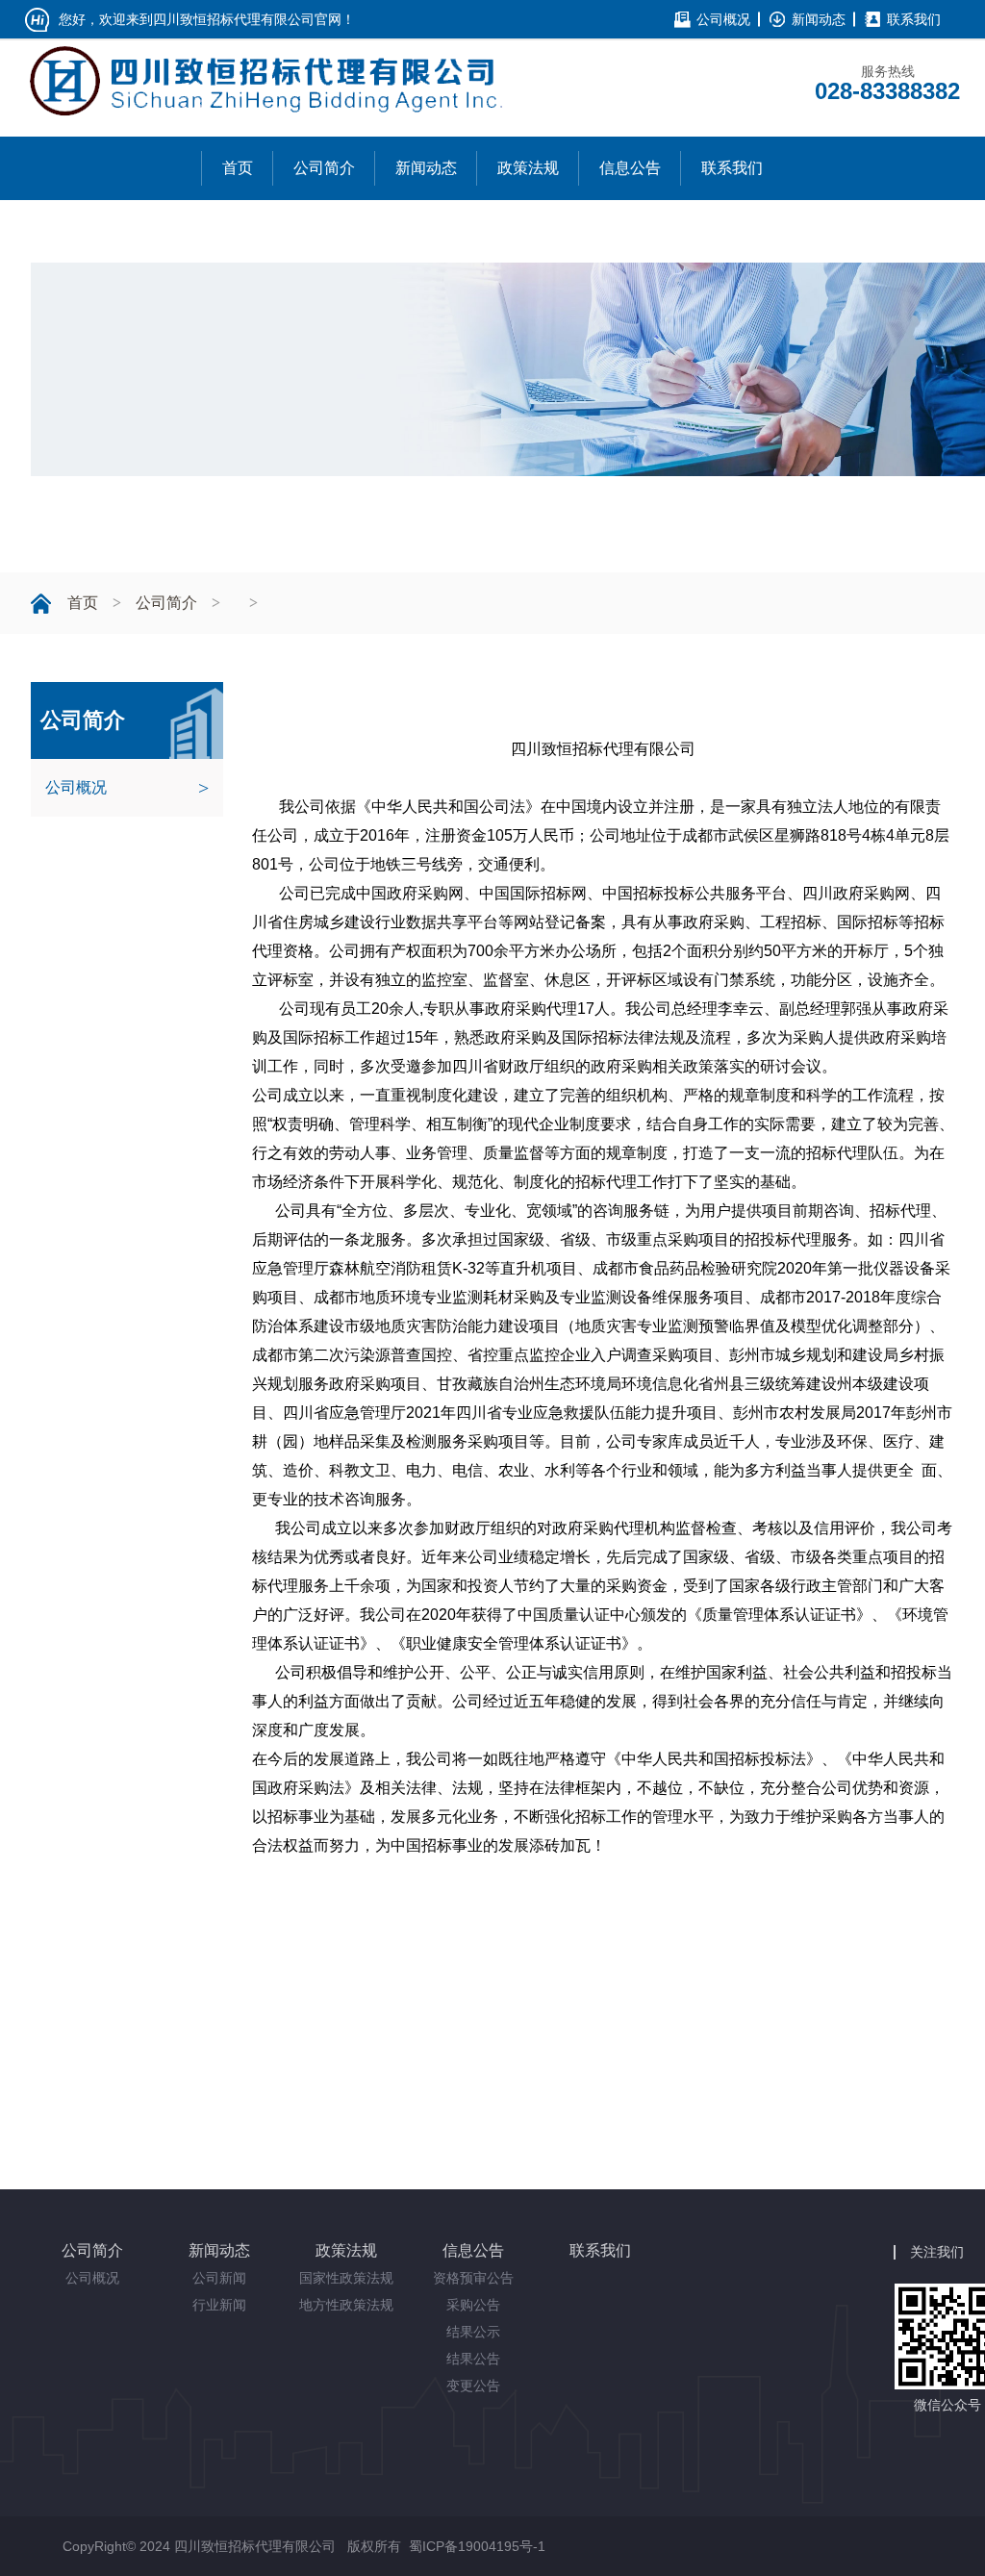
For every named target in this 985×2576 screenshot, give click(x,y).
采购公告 (473, 2305)
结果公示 (473, 2332)
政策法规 (346, 2250)
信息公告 (473, 2250)
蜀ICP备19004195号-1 (477, 2546)
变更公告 (473, 2386)
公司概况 (723, 19)
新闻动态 (819, 19)
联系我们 (914, 19)
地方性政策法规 (346, 2305)
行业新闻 (219, 2305)
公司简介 (166, 603)
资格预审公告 (473, 2278)
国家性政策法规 (346, 2278)
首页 (83, 603)
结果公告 (473, 2359)
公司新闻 (219, 2278)
